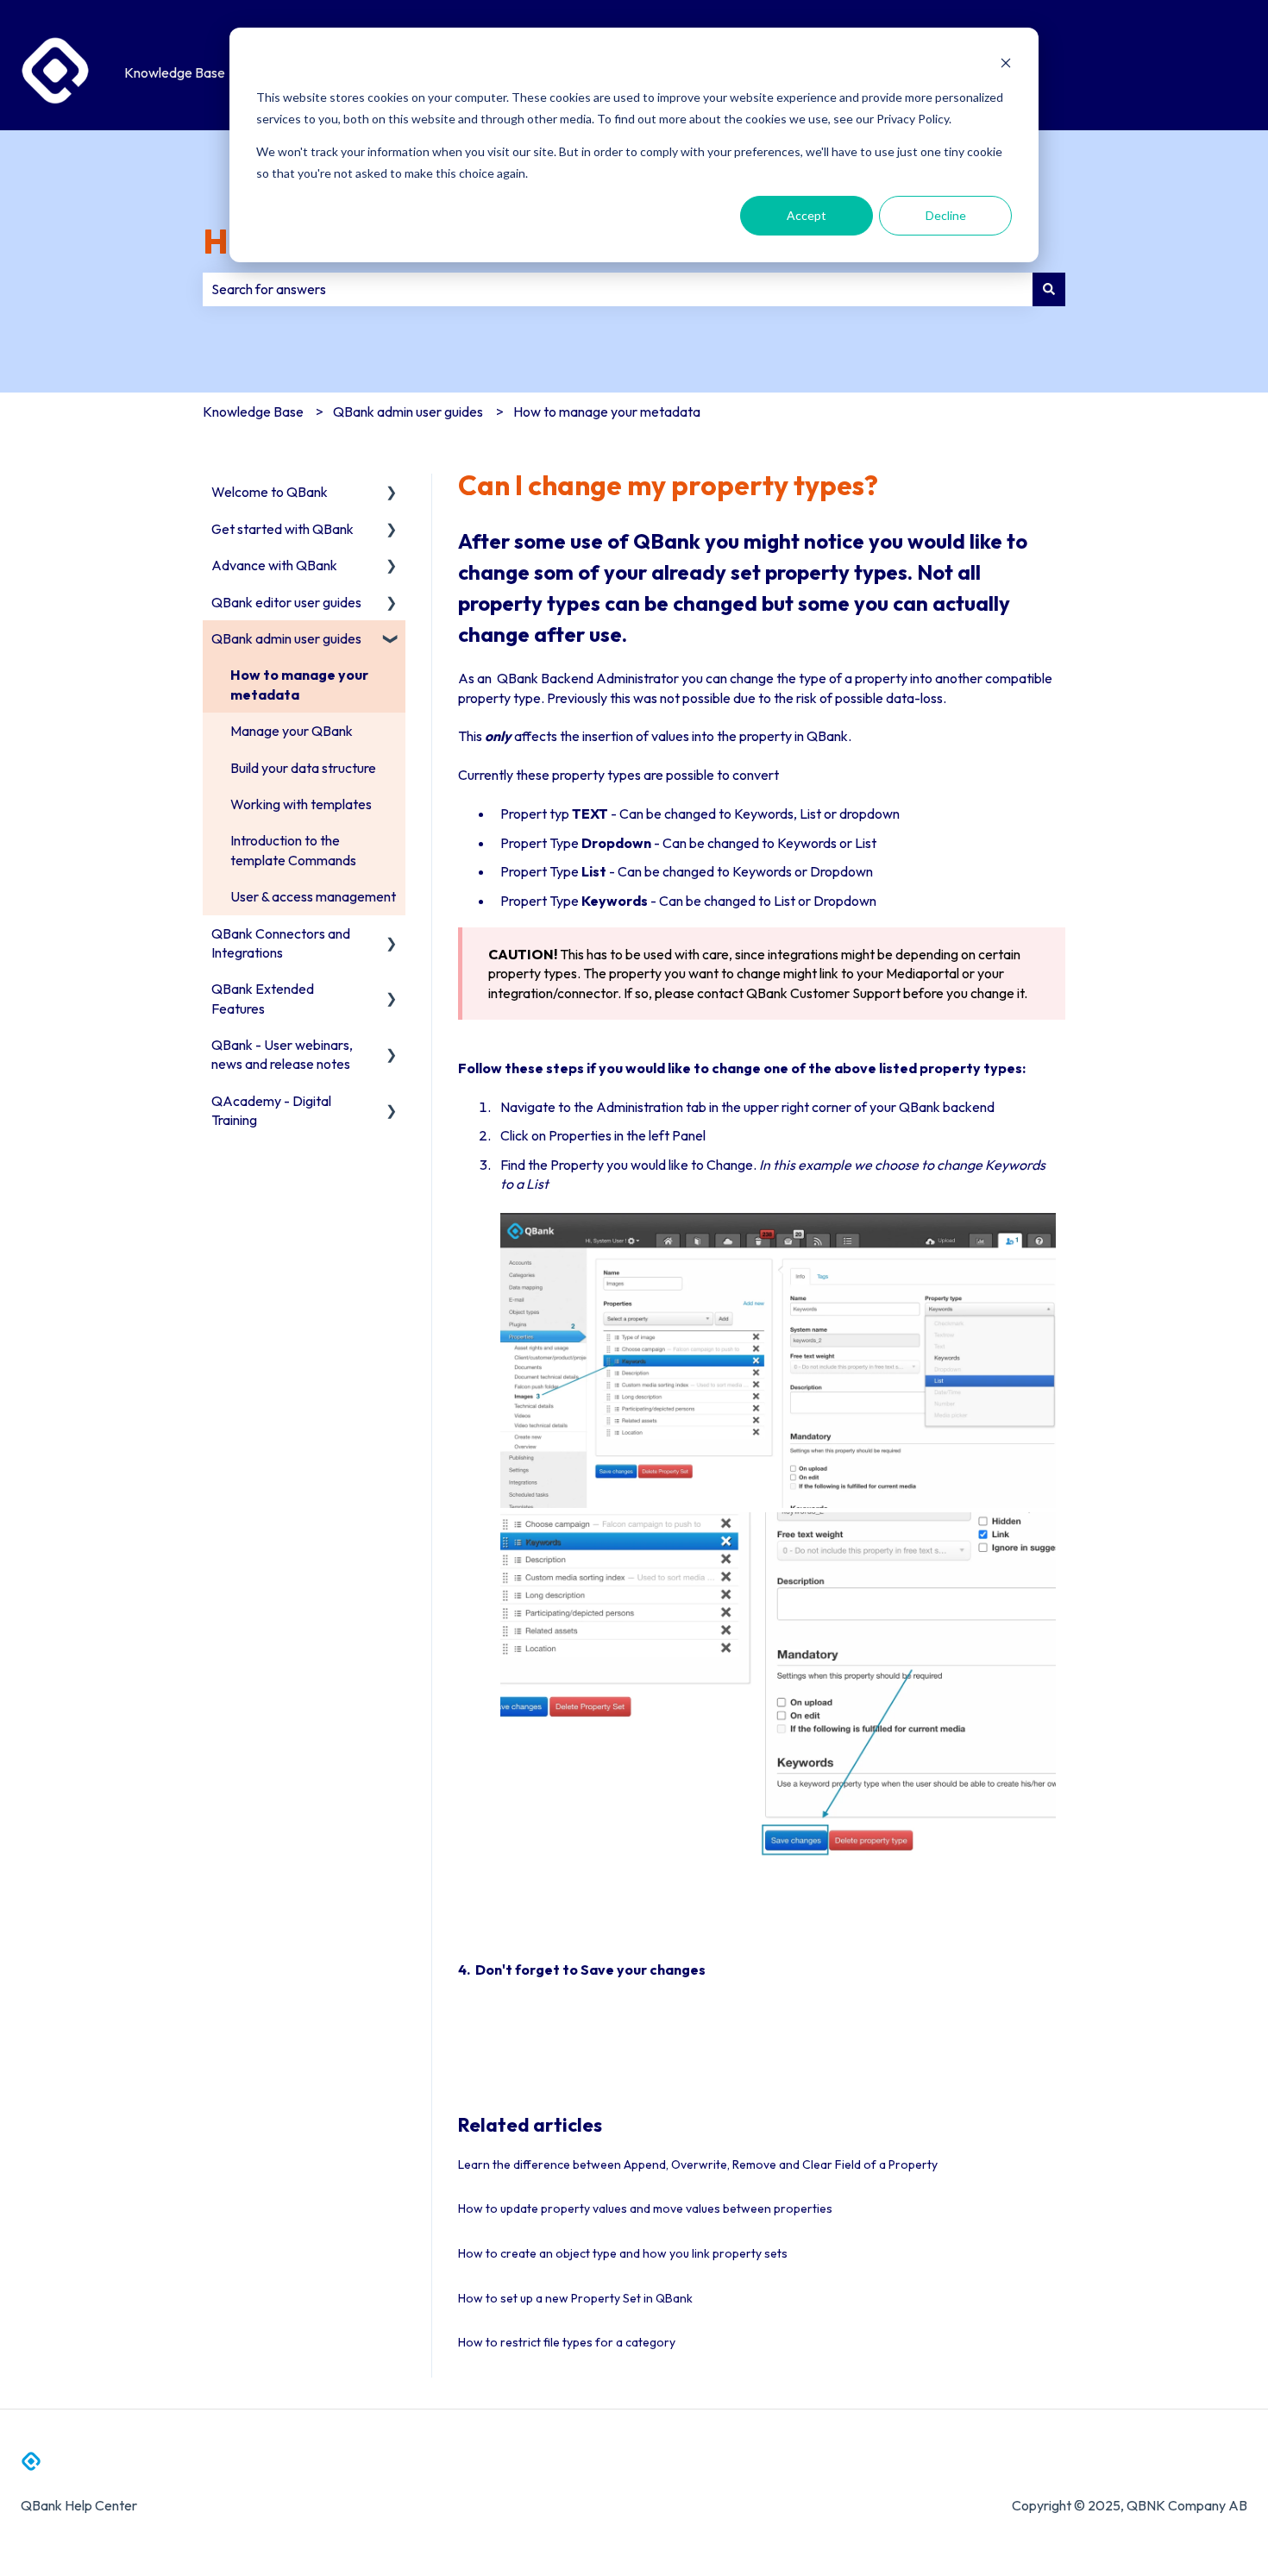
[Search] (1049, 289)
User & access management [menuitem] (313, 896)
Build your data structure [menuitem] (303, 768)
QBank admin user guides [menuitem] (286, 638)
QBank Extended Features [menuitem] (263, 998)
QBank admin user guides (408, 412)
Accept (807, 215)
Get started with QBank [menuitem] (282, 529)
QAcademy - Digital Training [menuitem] (271, 1110)
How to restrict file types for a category (567, 2342)
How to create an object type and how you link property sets (623, 2253)
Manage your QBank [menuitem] (292, 731)
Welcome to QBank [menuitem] (270, 492)
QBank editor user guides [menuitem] (286, 602)
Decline (946, 215)
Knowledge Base (175, 72)
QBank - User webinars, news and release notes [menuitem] (282, 1054)
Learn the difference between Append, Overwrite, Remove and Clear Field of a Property (698, 2164)
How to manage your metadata (607, 412)
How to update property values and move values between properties (645, 2208)
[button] (392, 493)
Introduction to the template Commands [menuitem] (293, 850)
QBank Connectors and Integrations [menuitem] (281, 943)
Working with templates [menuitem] (301, 804)
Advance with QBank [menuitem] (274, 565)
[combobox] (618, 289)
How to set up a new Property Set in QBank (575, 2298)
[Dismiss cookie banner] (1006, 65)
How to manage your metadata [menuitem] (299, 684)
